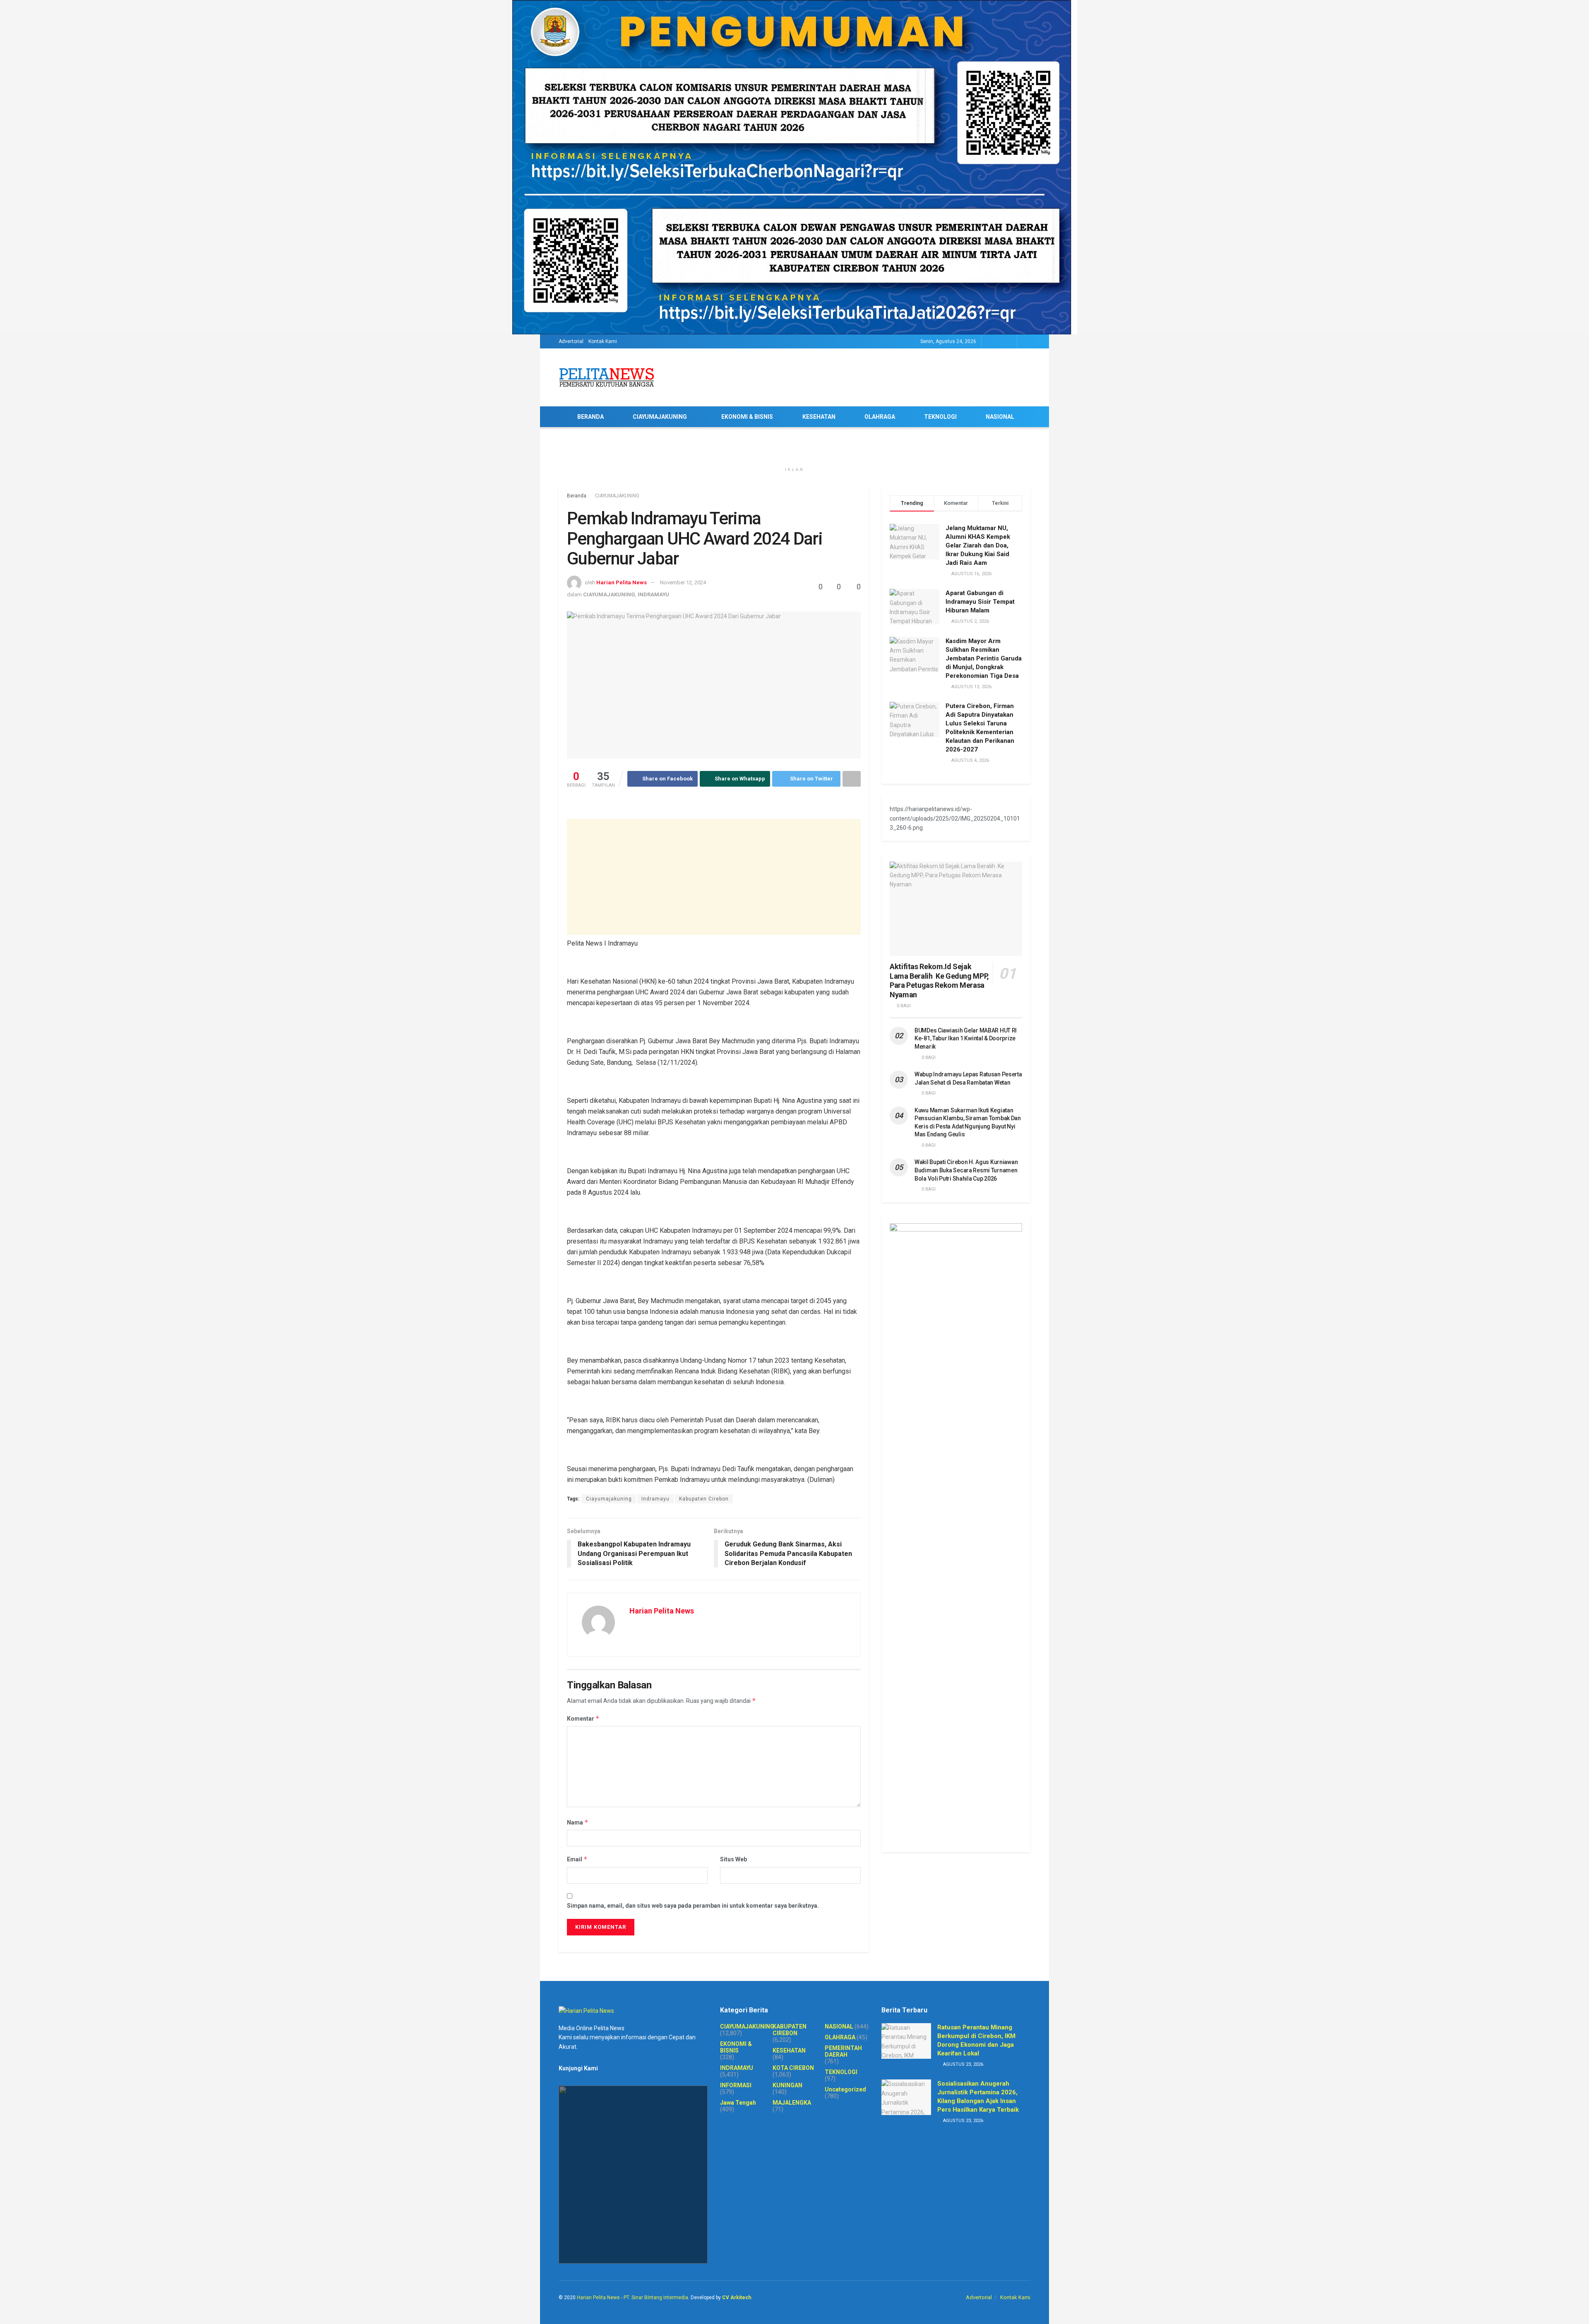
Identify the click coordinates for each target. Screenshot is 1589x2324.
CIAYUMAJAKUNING (660, 417)
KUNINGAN (787, 2085)
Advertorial (571, 341)
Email (577, 1859)
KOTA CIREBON (793, 2068)
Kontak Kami (603, 341)
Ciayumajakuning (609, 1499)
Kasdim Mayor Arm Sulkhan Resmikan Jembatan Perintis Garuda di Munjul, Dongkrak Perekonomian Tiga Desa (984, 658)
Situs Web (733, 1859)
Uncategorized (845, 2089)
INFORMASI (736, 2085)
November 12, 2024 (683, 582)
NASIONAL (1000, 417)
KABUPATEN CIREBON (790, 2030)
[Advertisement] (714, 877)
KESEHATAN (819, 417)
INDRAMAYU (653, 594)
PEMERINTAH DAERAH (843, 2051)
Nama (578, 1822)
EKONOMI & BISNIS (747, 417)
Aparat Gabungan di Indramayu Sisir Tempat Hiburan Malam (980, 602)
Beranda (577, 496)
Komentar (583, 1718)
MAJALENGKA (792, 2103)
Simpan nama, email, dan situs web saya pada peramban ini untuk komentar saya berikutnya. (693, 1906)
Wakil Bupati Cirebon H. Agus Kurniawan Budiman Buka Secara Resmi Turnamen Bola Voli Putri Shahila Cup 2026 (966, 1170)
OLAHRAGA (880, 417)
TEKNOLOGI (940, 417)
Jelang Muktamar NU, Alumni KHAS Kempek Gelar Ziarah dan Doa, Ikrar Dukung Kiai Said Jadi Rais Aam (978, 545)
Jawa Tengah (738, 2103)
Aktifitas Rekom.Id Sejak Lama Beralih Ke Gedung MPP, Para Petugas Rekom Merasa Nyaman (939, 981)
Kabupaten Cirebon (704, 1499)
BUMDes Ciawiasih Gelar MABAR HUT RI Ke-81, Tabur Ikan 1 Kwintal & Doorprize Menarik (966, 1038)
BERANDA (590, 417)
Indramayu (655, 1499)
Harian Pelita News (622, 582)
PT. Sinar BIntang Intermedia (656, 2298)
